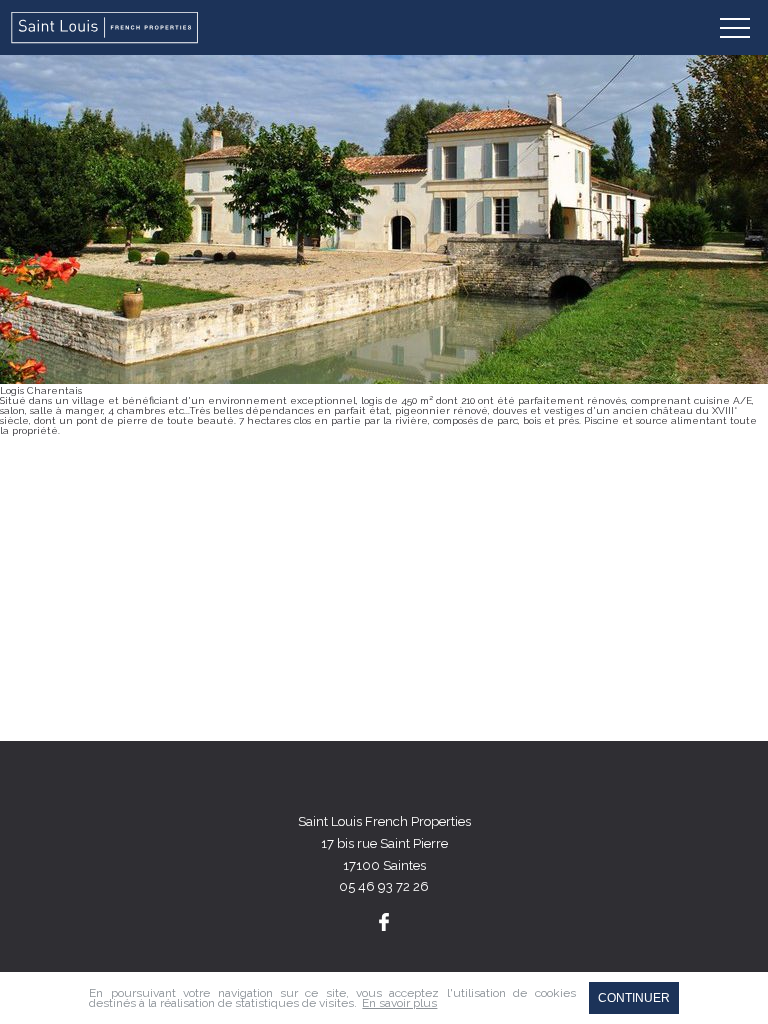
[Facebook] (384, 922)
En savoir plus (399, 1003)
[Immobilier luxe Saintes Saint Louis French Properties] (106, 27)
